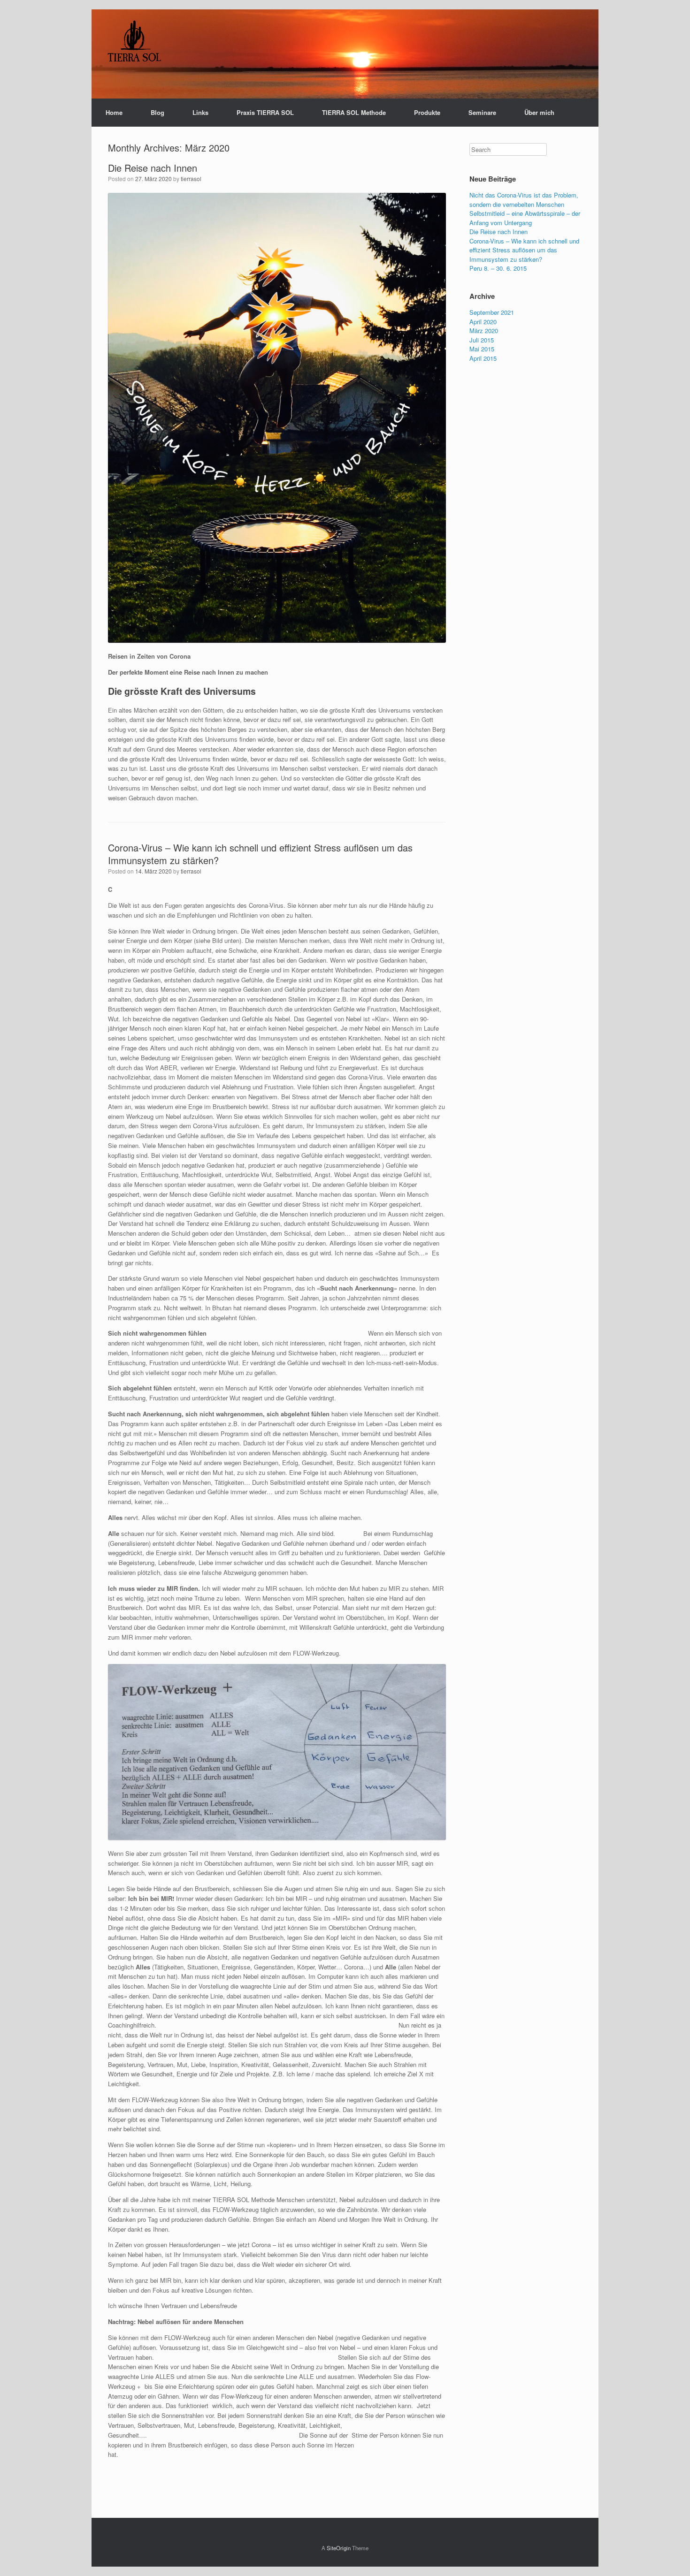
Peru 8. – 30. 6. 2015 (498, 268)
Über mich (539, 112)
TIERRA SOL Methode (354, 112)
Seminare (482, 112)
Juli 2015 (482, 340)
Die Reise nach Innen (153, 168)
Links (200, 112)
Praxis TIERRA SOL (265, 112)
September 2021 (492, 312)
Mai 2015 (482, 349)
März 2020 (484, 331)
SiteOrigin (339, 2548)
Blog (157, 112)
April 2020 (483, 322)
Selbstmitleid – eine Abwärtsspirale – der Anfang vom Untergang (525, 218)
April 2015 (483, 358)
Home (114, 112)
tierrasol (191, 179)
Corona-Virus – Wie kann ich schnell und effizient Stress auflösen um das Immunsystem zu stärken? (260, 854)
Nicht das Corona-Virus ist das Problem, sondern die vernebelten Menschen (524, 200)
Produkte (427, 112)
